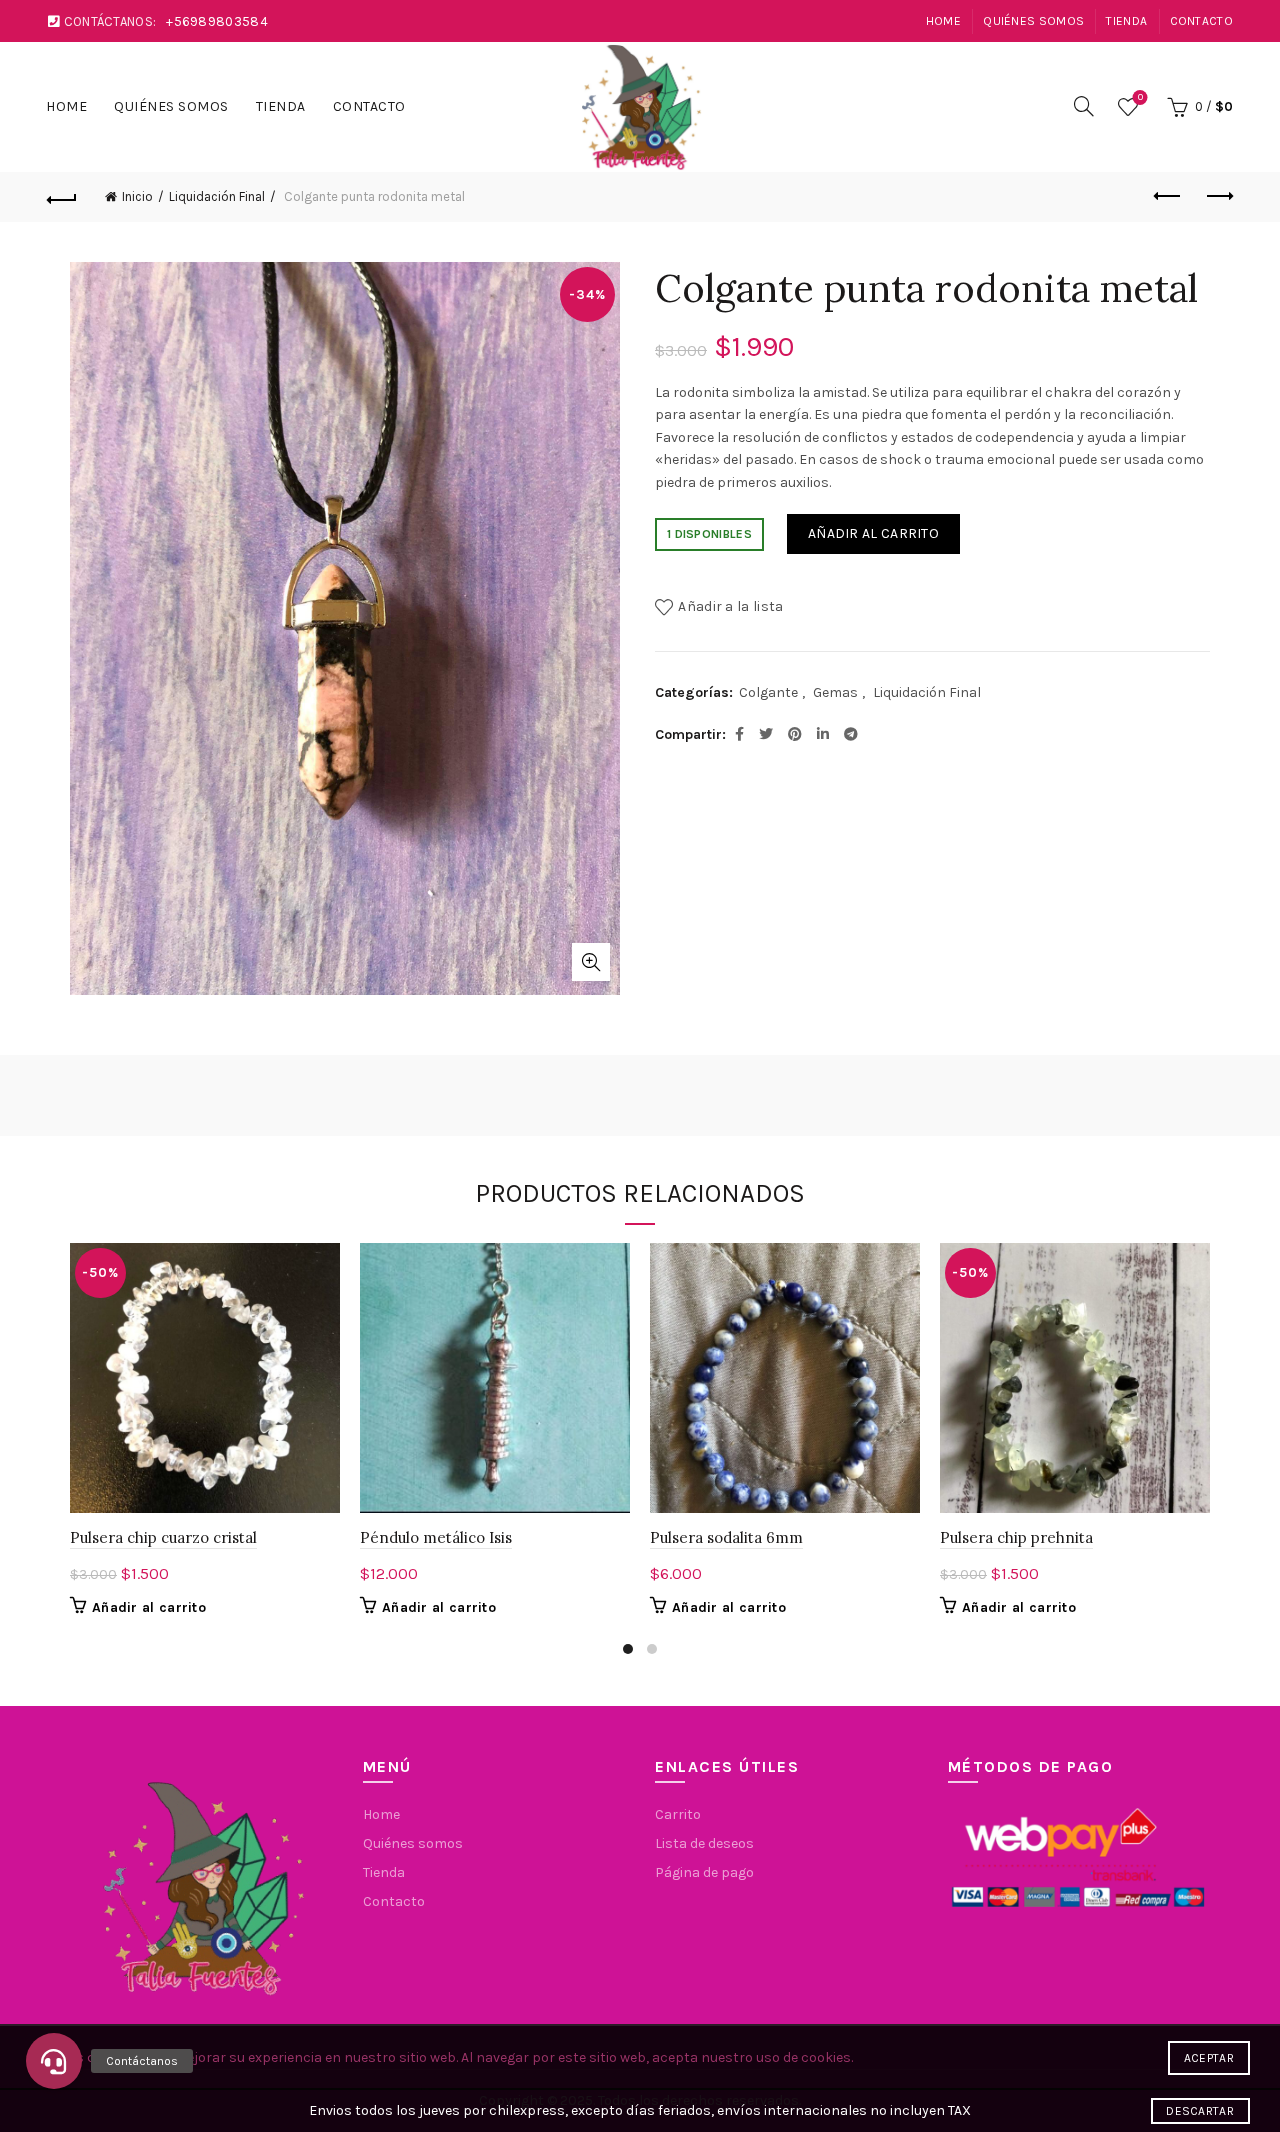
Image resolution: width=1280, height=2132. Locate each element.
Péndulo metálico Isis (436, 1537)
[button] (54, 2061)
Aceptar (1209, 2058)
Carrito (678, 1814)
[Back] (62, 197)
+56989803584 (217, 21)
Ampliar (591, 962)
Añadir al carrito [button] (149, 1607)
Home (943, 21)
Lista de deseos (1140, 97)
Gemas (835, 692)
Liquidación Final (217, 196)
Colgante (768, 692)
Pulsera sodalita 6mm (726, 1537)
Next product (1218, 197)
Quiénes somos (1033, 21)
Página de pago (704, 1872)
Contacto (1201, 21)
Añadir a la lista (730, 606)
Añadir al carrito (873, 533)
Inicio (137, 196)
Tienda (1126, 21)
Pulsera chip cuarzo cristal (163, 1537)
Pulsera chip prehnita (1016, 1537)
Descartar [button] (1200, 2111)
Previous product (1168, 197)
